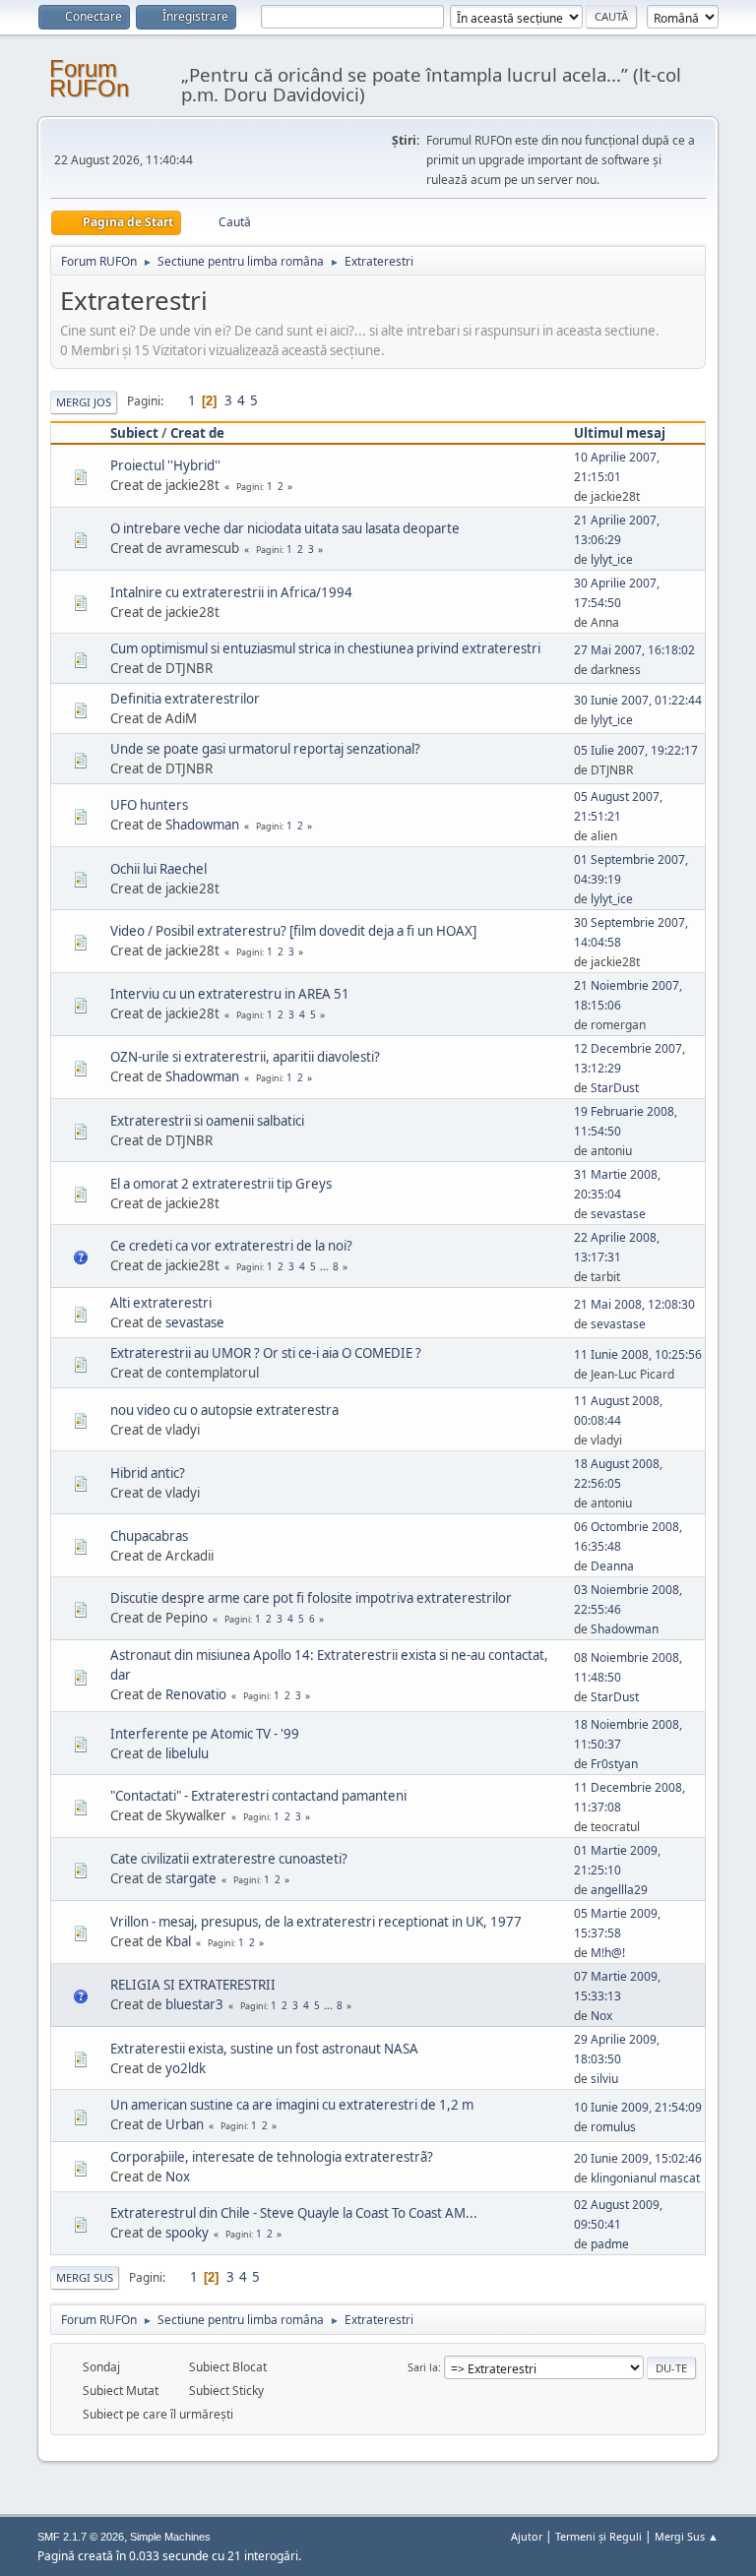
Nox (601, 2016)
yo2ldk (186, 2068)
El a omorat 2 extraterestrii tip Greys (221, 1184)
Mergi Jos (84, 402)
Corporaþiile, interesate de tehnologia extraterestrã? (272, 2157)
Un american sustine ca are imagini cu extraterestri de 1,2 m (292, 2105)
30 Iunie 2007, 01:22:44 (638, 700)
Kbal (178, 1941)
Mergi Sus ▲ (687, 2536)
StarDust (615, 1088)
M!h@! (608, 1953)
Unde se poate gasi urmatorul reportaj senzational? (265, 749)
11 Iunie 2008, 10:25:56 (638, 1354)
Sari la (423, 2367)
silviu (604, 2079)
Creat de (197, 433)
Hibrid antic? (148, 1473)
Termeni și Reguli (598, 2536)
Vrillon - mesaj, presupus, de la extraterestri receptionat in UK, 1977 (316, 1922)
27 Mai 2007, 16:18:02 (634, 650)
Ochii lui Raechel (158, 869)
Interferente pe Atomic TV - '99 (205, 1734)
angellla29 (619, 1890)
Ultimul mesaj (620, 433)
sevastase (618, 1214)
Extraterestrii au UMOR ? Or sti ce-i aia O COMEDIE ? (266, 1353)
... (326, 1266)
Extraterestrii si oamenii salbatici (207, 1121)
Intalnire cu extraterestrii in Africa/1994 (231, 592)
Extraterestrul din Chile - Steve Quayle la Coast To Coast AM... (294, 2213)
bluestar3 (194, 2004)
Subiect (134, 433)
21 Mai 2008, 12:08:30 (634, 1304)
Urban (185, 2124)
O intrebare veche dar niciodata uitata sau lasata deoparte (285, 528)
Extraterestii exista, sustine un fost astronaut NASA (264, 2049)
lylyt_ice (612, 559)
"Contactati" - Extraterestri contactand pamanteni (258, 1796)
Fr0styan (614, 1764)
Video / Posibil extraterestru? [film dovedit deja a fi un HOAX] (293, 931)
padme (610, 2244)
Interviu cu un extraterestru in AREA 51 (230, 994)
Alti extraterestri (161, 1303)
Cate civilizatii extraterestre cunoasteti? (229, 1859)
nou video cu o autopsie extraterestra (224, 1410)
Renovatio (196, 1694)
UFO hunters (149, 805)
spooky (187, 2233)
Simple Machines (170, 2537)
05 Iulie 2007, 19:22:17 (636, 750)
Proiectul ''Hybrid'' (165, 465)
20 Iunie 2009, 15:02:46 (638, 2158)
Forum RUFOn (89, 78)
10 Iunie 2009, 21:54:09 (638, 2107)
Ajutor (527, 2536)
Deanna (612, 1566)
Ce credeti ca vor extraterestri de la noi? (231, 1246)
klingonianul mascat (645, 2178)
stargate (191, 1878)
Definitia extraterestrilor (185, 699)
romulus (613, 2127)
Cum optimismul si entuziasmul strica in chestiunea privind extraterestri (325, 648)
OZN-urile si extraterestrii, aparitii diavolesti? (245, 1057)
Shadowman (202, 825)
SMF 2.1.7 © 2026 (81, 2537)
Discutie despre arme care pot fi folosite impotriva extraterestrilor (311, 1598)
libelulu (187, 1753)
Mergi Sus (85, 2277)
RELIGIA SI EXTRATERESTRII (193, 1985)
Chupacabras (149, 1536)
